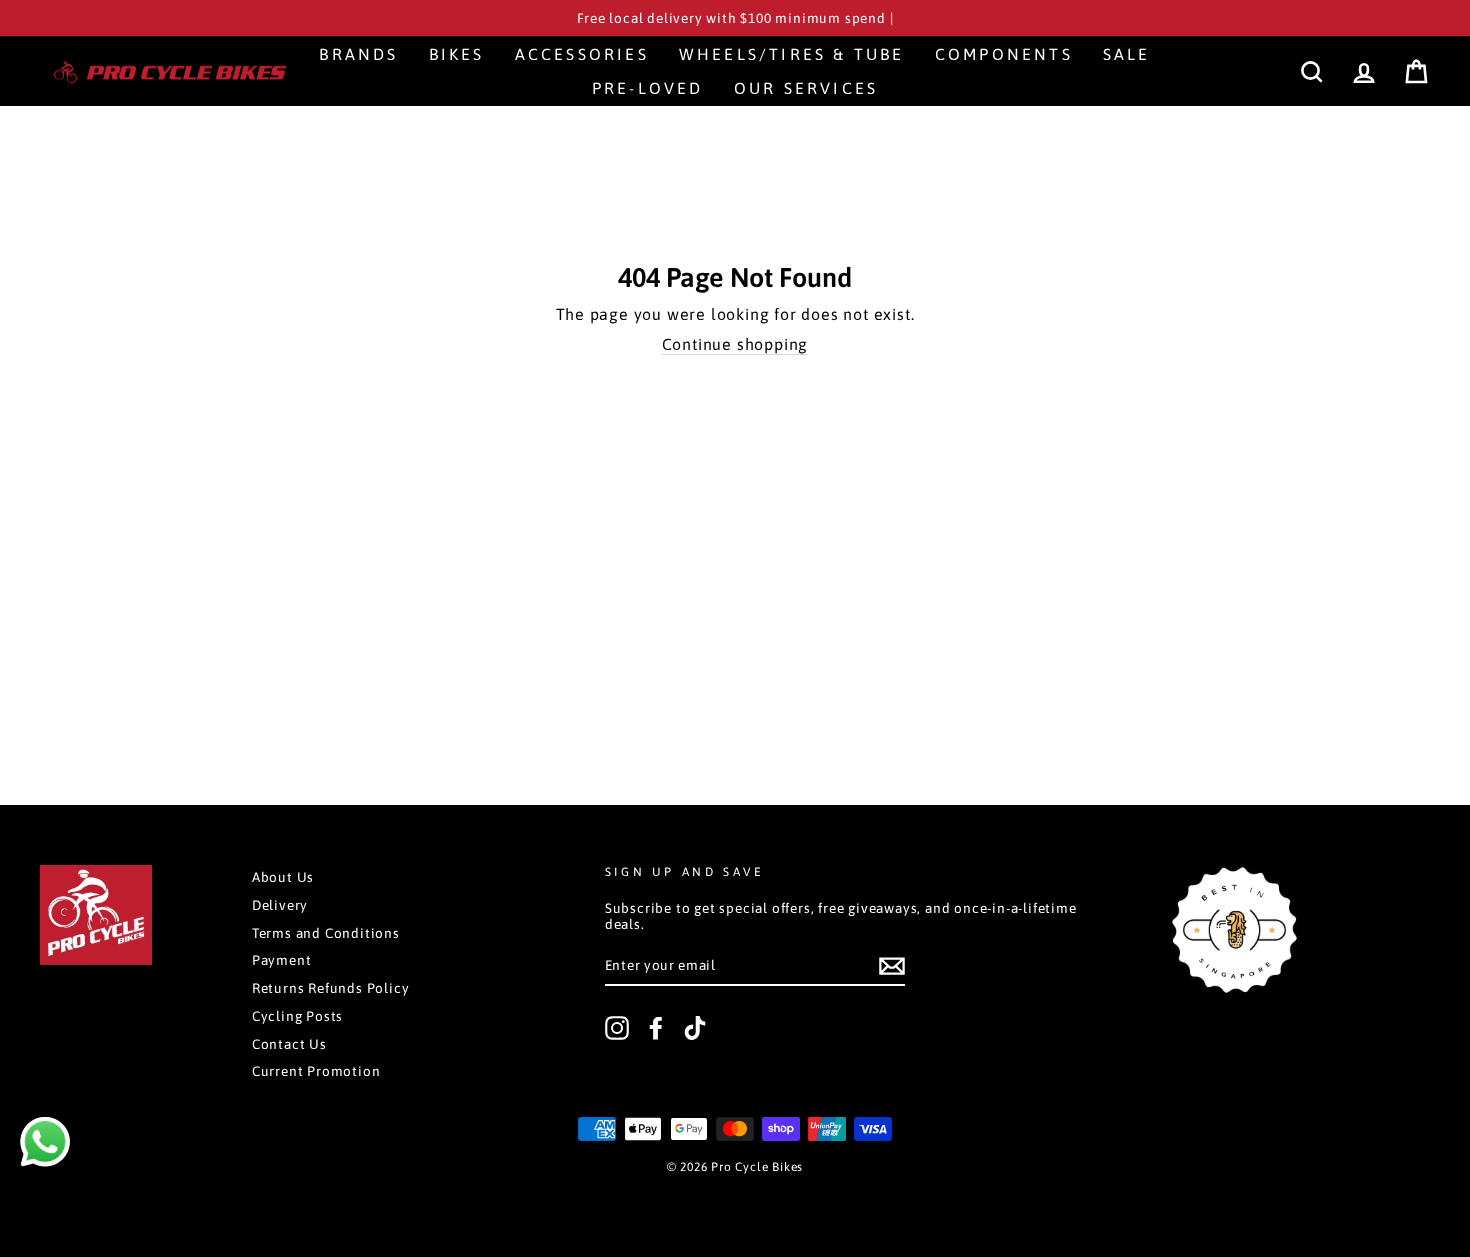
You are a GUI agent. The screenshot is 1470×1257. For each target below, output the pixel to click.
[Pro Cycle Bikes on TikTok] (695, 1028)
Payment (282, 960)
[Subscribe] (892, 966)
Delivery (280, 905)
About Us (283, 877)
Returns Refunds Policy (331, 988)
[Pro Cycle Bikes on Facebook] (656, 1028)
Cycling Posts (297, 1016)
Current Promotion (316, 1071)
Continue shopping (735, 344)
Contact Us (289, 1044)
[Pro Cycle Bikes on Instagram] (617, 1028)
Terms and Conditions (326, 933)
